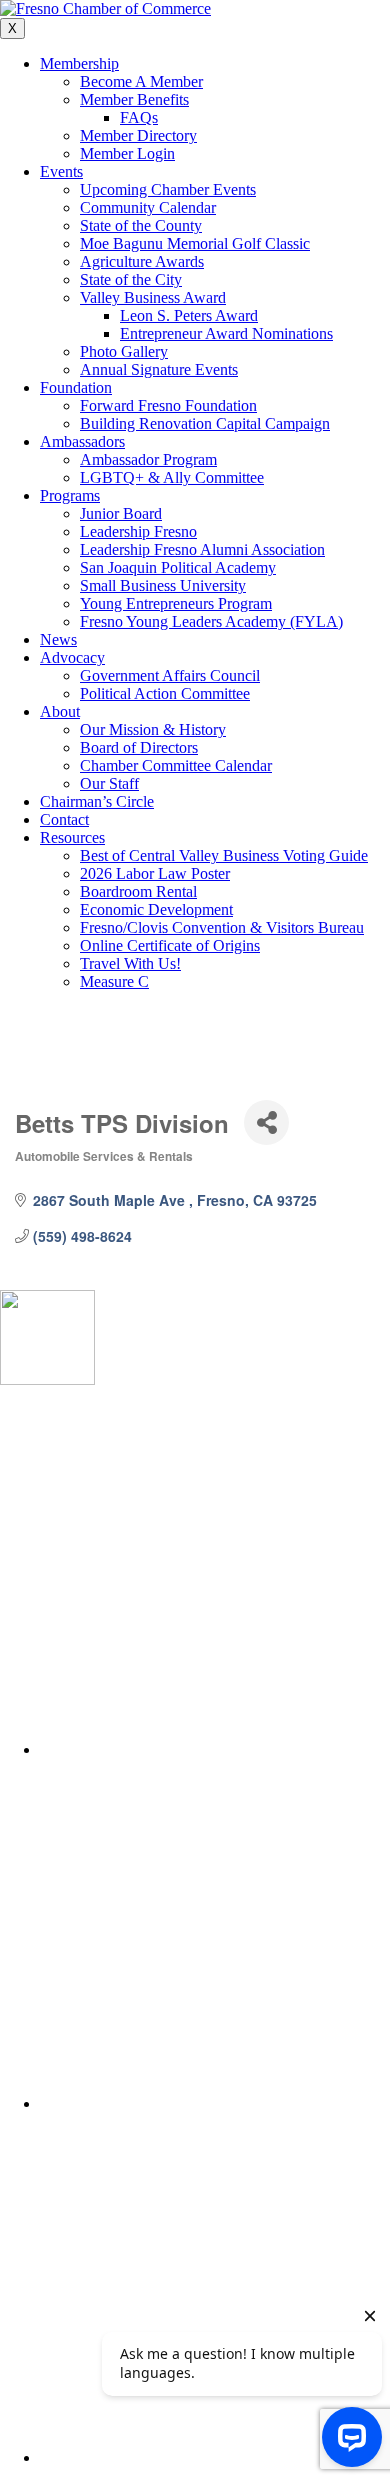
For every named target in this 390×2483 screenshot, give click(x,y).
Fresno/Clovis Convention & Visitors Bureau (222, 927)
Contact (64, 819)
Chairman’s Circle (97, 801)
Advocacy (72, 657)
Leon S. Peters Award (189, 315)
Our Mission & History (153, 729)
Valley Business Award (153, 297)
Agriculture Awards (142, 261)
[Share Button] (266, 1122)
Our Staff (109, 783)
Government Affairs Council (170, 675)
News (58, 639)
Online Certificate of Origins (170, 945)
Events (61, 171)
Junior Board (121, 513)
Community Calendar (148, 207)
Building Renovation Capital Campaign (205, 423)
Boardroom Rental (138, 891)
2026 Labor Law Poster (155, 873)
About (60, 711)
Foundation (76, 387)
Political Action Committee (165, 693)
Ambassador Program (148, 459)
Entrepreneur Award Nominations (226, 333)
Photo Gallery (124, 351)
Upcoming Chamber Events (168, 189)
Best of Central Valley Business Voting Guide (224, 855)
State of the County (141, 225)
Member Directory (138, 135)
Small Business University (163, 585)
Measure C (114, 981)
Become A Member (141, 81)
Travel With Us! (130, 963)
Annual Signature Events (159, 369)
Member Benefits (134, 99)
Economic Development (156, 909)
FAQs (139, 117)
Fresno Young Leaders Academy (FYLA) (211, 621)
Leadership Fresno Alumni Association (202, 549)
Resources (72, 837)
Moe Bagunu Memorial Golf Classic (195, 243)
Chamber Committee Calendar (176, 765)
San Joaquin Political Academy (178, 567)
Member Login (127, 153)
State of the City (131, 279)
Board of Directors (139, 747)
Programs (70, 495)
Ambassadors (82, 441)
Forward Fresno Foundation (168, 405)
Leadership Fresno (138, 531)
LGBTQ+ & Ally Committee (172, 477)
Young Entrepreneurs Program (176, 603)
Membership (79, 63)
